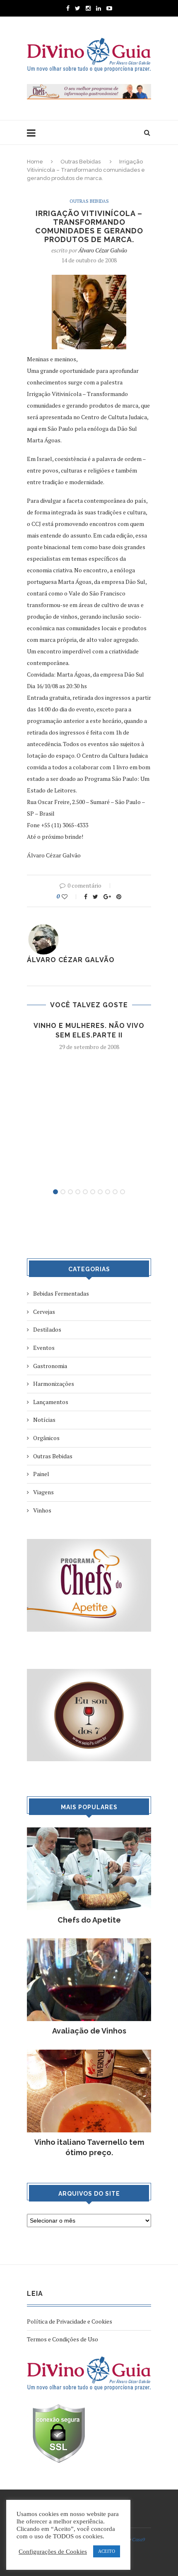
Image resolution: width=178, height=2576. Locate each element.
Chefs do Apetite (89, 1920)
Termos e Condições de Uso (63, 2339)
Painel (41, 1474)
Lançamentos (51, 1402)
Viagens (43, 1492)
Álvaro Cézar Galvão (103, 250)
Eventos (44, 1348)
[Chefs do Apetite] (89, 1831)
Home (35, 162)
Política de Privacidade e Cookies (70, 2321)
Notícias (44, 1420)
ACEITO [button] (107, 2551)
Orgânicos (46, 1438)
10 (123, 1192)
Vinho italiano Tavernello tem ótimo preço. (89, 2147)
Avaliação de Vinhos (89, 2031)
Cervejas (44, 1312)
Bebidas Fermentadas (61, 1293)
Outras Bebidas (81, 162)
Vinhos (42, 1510)
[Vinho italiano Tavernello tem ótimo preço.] (89, 2054)
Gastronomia (50, 1366)
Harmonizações (54, 1384)
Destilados (47, 1329)
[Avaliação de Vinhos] (89, 1942)
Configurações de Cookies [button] (53, 2552)
